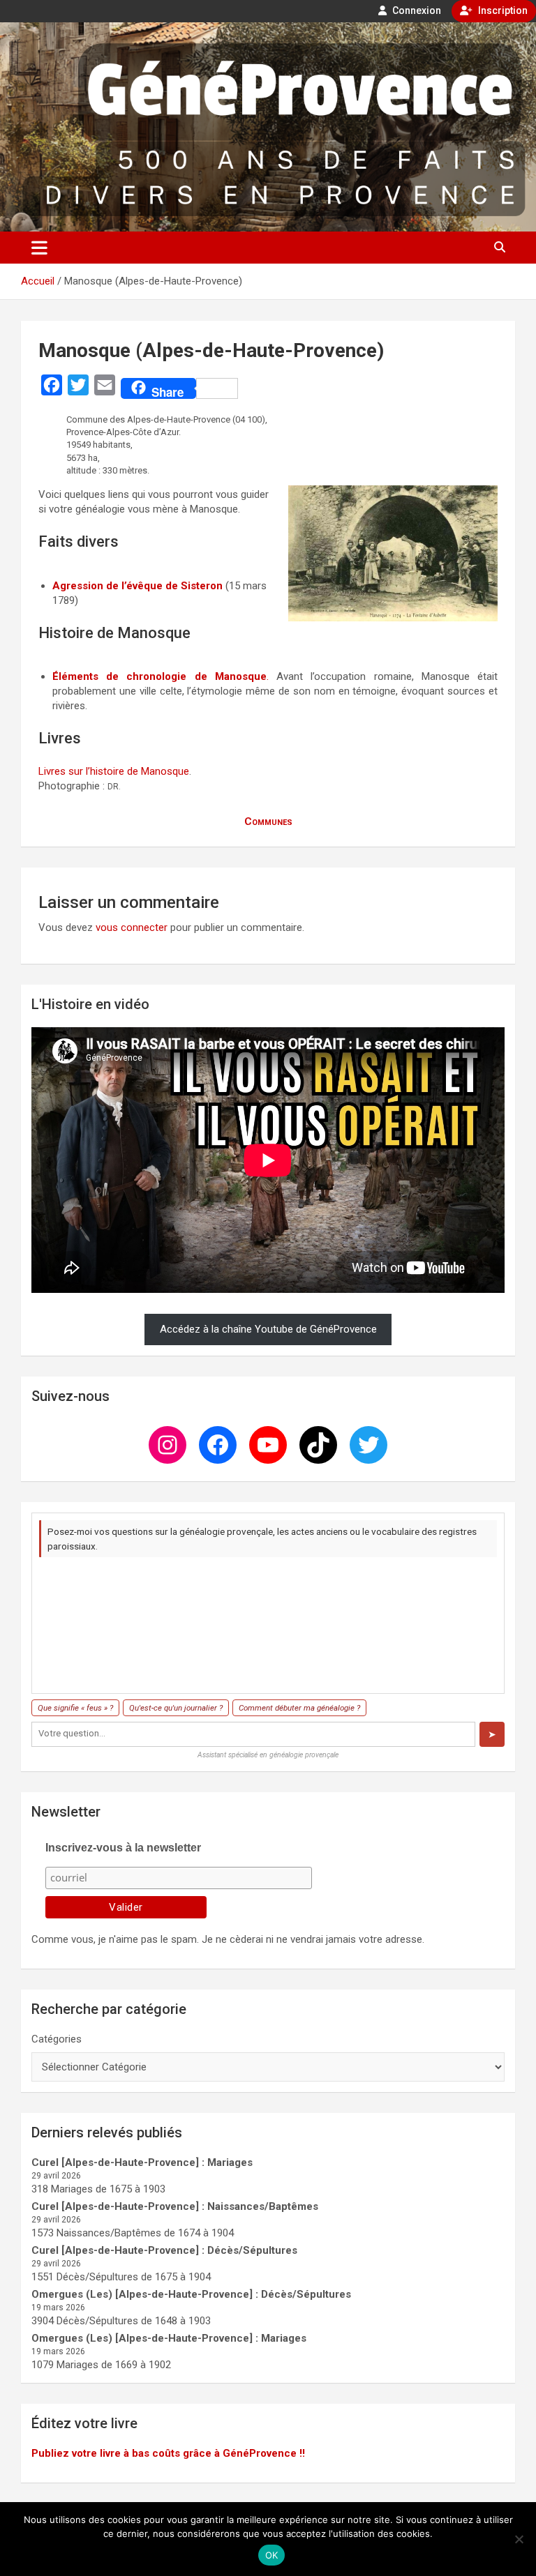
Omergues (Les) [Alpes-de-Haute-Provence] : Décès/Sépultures (191, 2294)
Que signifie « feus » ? (75, 1708)
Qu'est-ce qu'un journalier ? (176, 1708)
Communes (268, 821)
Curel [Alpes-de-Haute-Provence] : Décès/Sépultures (164, 2250)
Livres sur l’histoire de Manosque (114, 771)
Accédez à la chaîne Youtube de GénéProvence (268, 1329)
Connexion (416, 10)
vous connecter (132, 927)
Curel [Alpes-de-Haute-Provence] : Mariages (142, 2162)
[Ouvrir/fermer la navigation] (39, 248)
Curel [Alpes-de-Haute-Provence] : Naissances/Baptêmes (175, 2206)
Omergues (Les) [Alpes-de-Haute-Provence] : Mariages (169, 2338)
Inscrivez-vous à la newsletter (123, 1848)
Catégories (57, 2039)
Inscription (502, 10)
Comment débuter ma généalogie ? (299, 1708)
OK (272, 2555)
